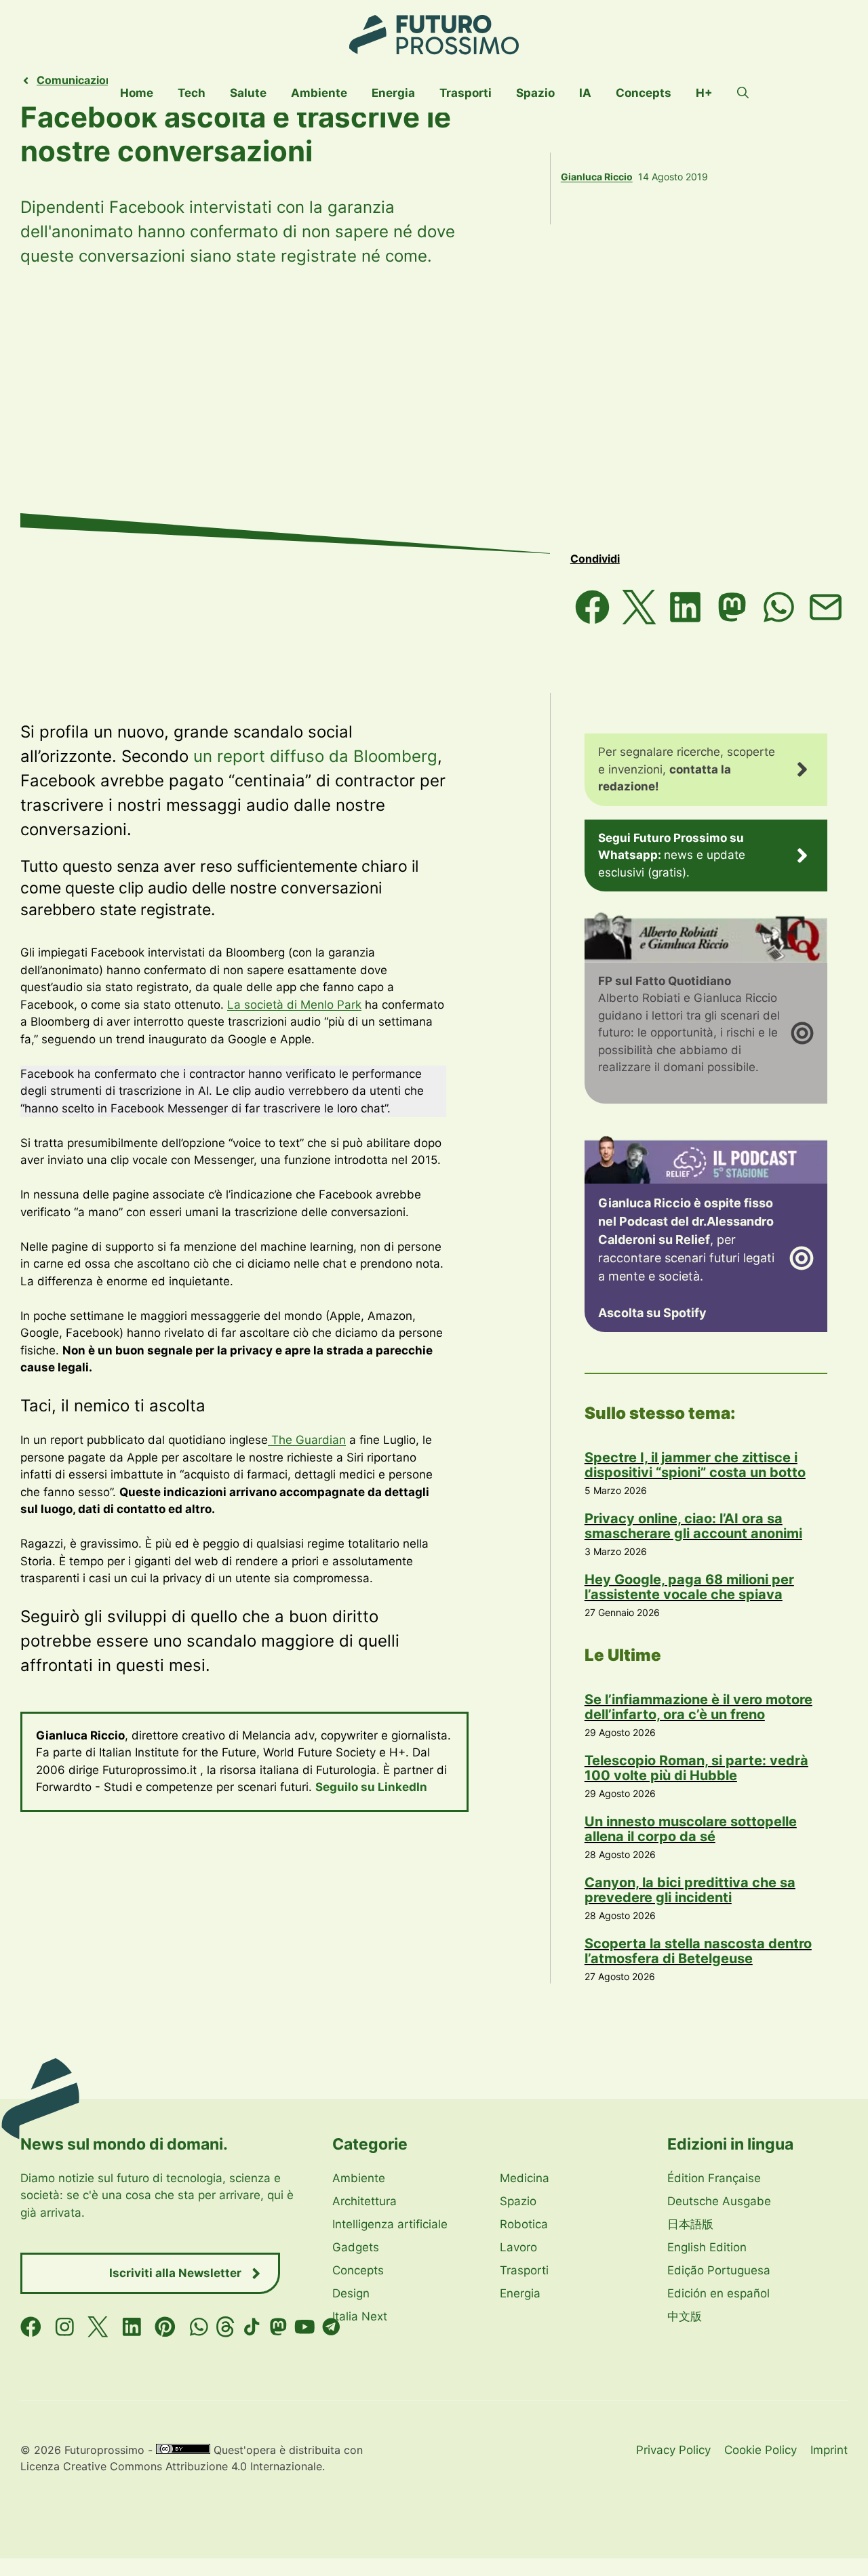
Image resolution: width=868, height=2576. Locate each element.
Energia (393, 93)
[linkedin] (132, 2327)
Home (137, 93)
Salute (248, 93)
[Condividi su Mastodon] (732, 607)
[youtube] (305, 2327)
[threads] (225, 2327)
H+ (704, 93)
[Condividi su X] (639, 607)
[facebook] (31, 2327)
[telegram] (331, 2327)
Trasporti (466, 93)
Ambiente (319, 93)
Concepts (644, 93)
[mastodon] (278, 2327)
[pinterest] (165, 2327)
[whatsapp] (199, 2327)
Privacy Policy (673, 2450)
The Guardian (307, 1440)
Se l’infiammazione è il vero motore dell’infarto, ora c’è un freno (698, 1707)
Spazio (535, 93)
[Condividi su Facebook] (592, 607)
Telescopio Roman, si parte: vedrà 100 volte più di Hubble (696, 1768)
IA (585, 93)
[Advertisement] (434, 411)
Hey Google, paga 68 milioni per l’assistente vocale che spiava (689, 1587)
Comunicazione (78, 80)
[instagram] (65, 2327)
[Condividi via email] (826, 607)
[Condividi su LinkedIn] (686, 607)
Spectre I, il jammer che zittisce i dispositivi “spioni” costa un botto (695, 1465)
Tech (192, 93)
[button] (743, 93)
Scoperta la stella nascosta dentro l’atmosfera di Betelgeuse (698, 1951)
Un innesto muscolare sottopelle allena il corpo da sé (691, 1829)
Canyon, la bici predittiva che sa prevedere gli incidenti (690, 1890)
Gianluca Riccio (597, 177)
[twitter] (98, 2327)
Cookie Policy (761, 2450)
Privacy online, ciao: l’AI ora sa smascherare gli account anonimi (693, 1526)
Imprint (829, 2450)
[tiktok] (252, 2327)
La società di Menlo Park (294, 1005)
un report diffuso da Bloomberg (315, 756)
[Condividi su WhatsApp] (779, 607)
